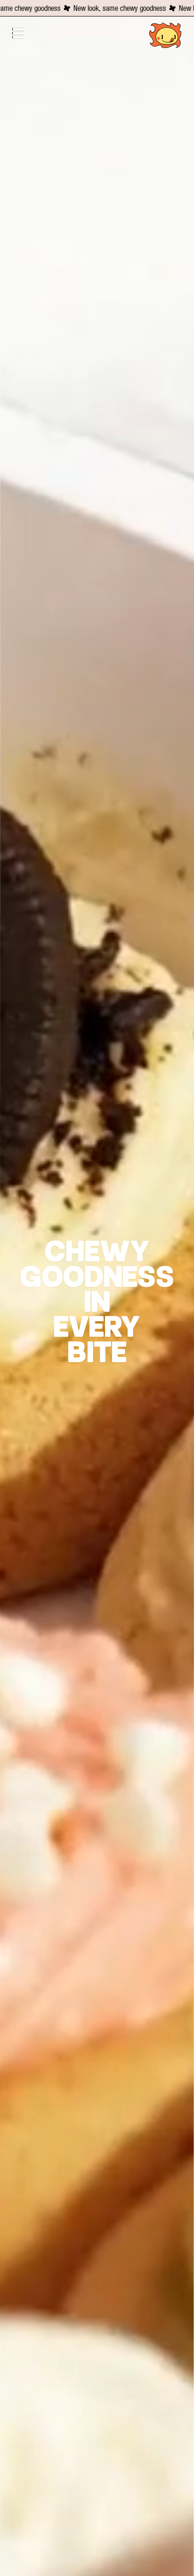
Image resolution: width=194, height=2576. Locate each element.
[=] (24, 33)
